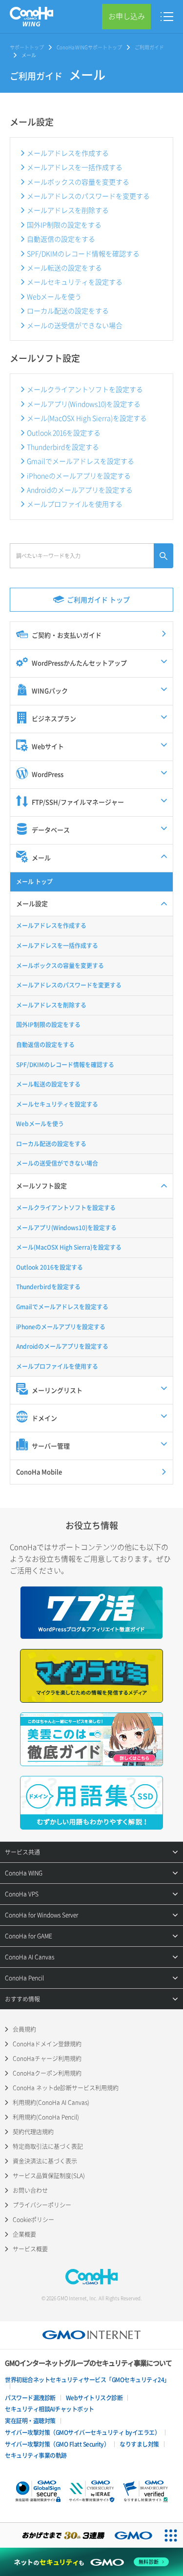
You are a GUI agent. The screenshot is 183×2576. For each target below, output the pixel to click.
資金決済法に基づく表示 (45, 2161)
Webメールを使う (54, 296)
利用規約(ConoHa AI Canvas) (51, 2102)
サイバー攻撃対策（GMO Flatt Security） (57, 2444)
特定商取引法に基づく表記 (48, 2146)
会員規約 (24, 2029)
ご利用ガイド (149, 47)
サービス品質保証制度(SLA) (49, 2176)
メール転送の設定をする (64, 268)
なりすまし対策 (139, 2444)
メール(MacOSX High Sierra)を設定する (87, 418)
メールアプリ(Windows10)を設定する (84, 404)
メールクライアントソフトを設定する (85, 389)
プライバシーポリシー (42, 2205)
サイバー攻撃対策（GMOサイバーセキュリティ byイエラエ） (82, 2432)
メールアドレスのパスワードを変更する (88, 196)
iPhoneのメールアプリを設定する (79, 475)
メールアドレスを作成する (68, 153)
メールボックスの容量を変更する (78, 182)
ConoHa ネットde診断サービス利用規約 (66, 2088)
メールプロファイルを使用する (75, 504)
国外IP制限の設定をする (64, 225)
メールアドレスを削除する (68, 210)
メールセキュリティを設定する (75, 282)
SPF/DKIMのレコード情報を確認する (83, 253)
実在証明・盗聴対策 (30, 2421)
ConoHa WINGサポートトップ (89, 47)
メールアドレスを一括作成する (75, 167)
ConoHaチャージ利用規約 (47, 2059)
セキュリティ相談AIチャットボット (50, 2409)
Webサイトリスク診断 (94, 2398)
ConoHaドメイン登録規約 (47, 2044)
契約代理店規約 (33, 2132)
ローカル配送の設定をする (68, 310)
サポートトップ (27, 47)
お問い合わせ (30, 2190)
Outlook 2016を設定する (64, 433)
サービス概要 (30, 2249)
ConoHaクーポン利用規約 (47, 2073)
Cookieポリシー (33, 2220)
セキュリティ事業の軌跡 (36, 2455)
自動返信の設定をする (61, 239)
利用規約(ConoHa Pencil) (46, 2117)
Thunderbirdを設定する (63, 447)
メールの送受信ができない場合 (75, 325)
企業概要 (24, 2234)
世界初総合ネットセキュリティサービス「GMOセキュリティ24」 (87, 2380)
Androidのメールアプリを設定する (80, 490)
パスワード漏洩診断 (30, 2398)
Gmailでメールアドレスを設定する (81, 461)
